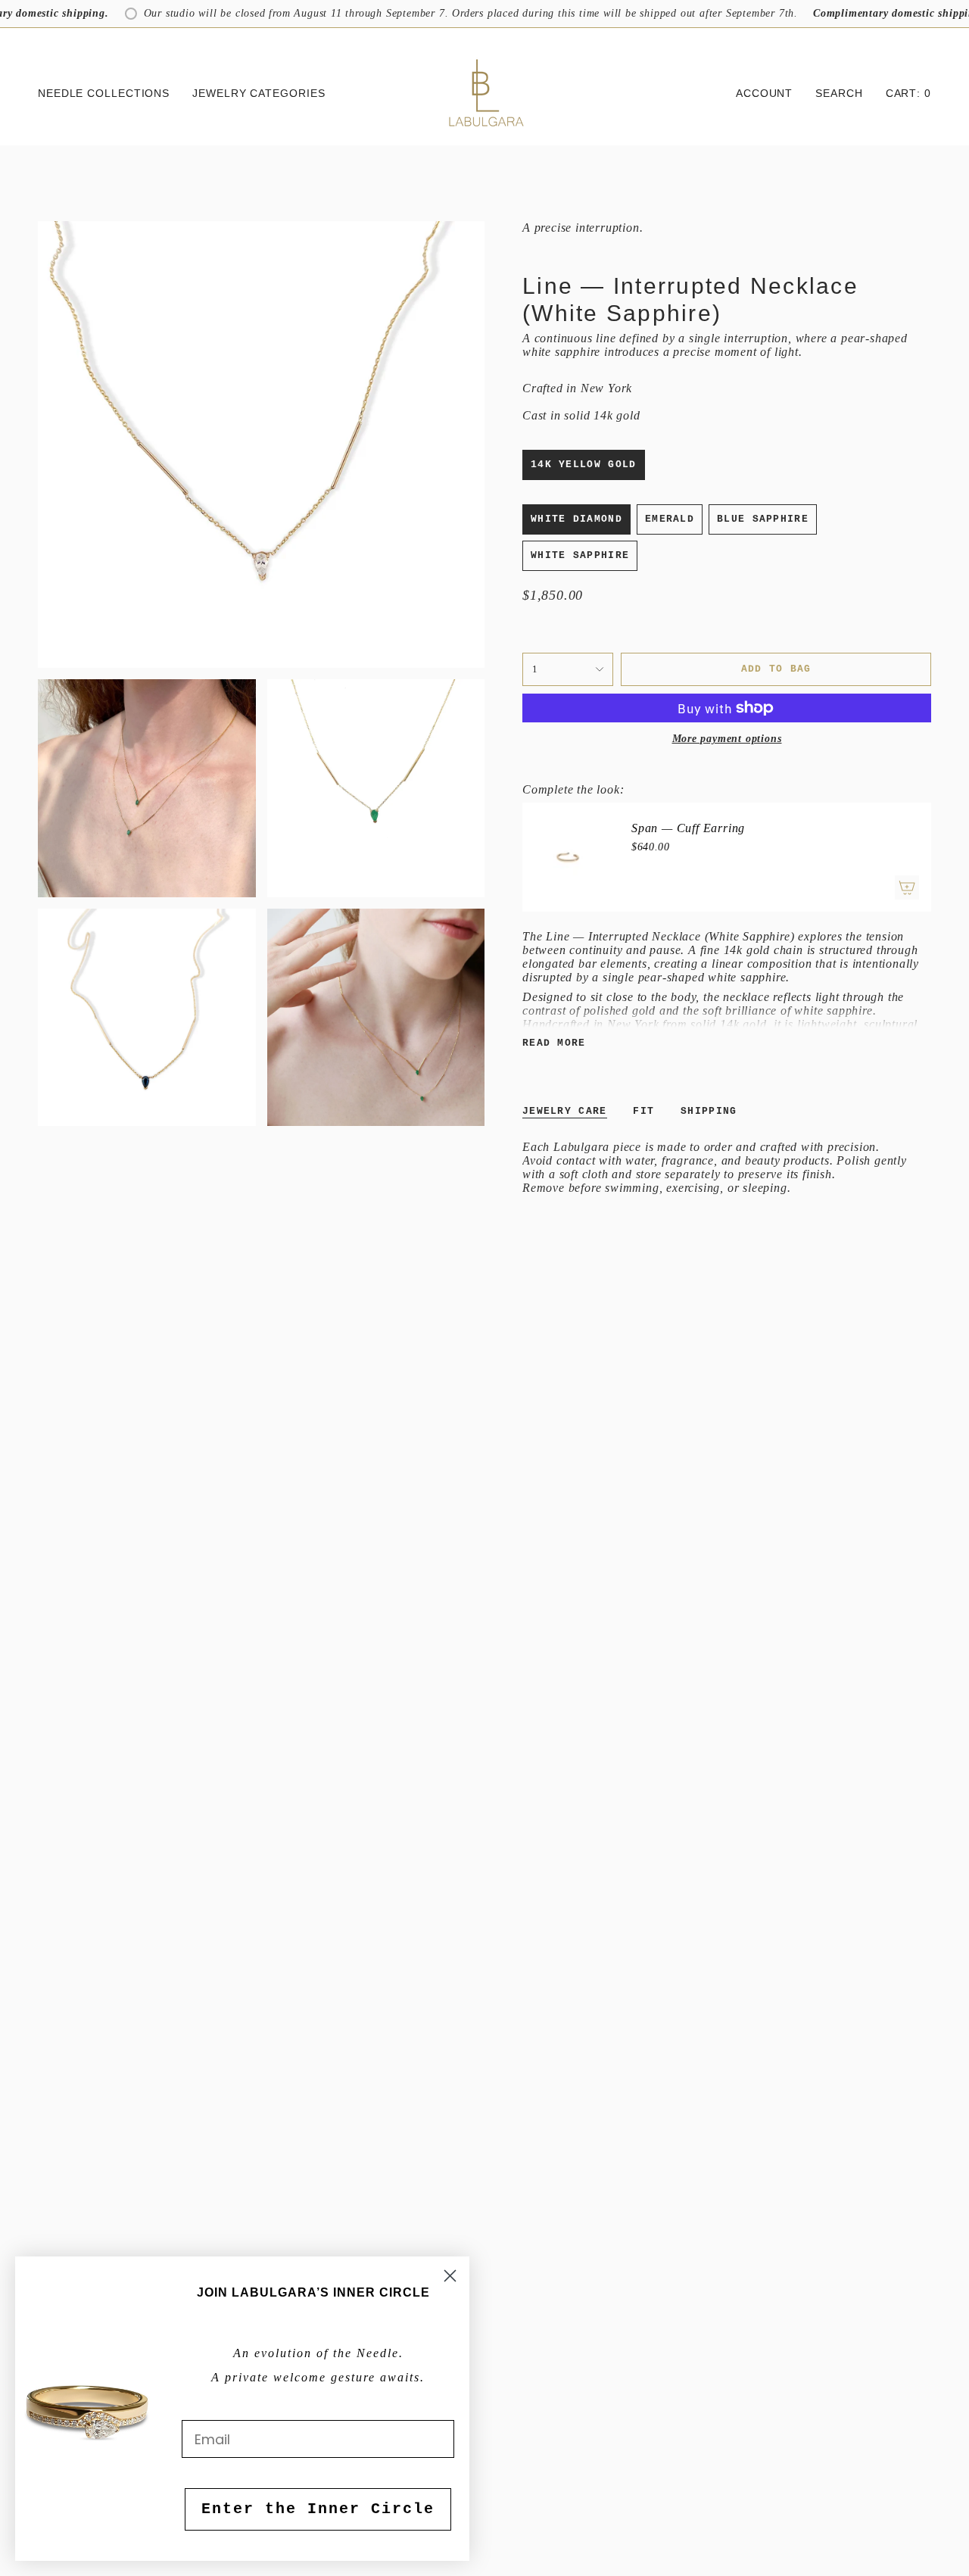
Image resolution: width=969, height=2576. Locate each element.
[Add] (907, 887)
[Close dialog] (450, 2276)
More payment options (727, 739)
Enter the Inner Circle (318, 2509)
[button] (104, 94)
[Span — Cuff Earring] (568, 857)
